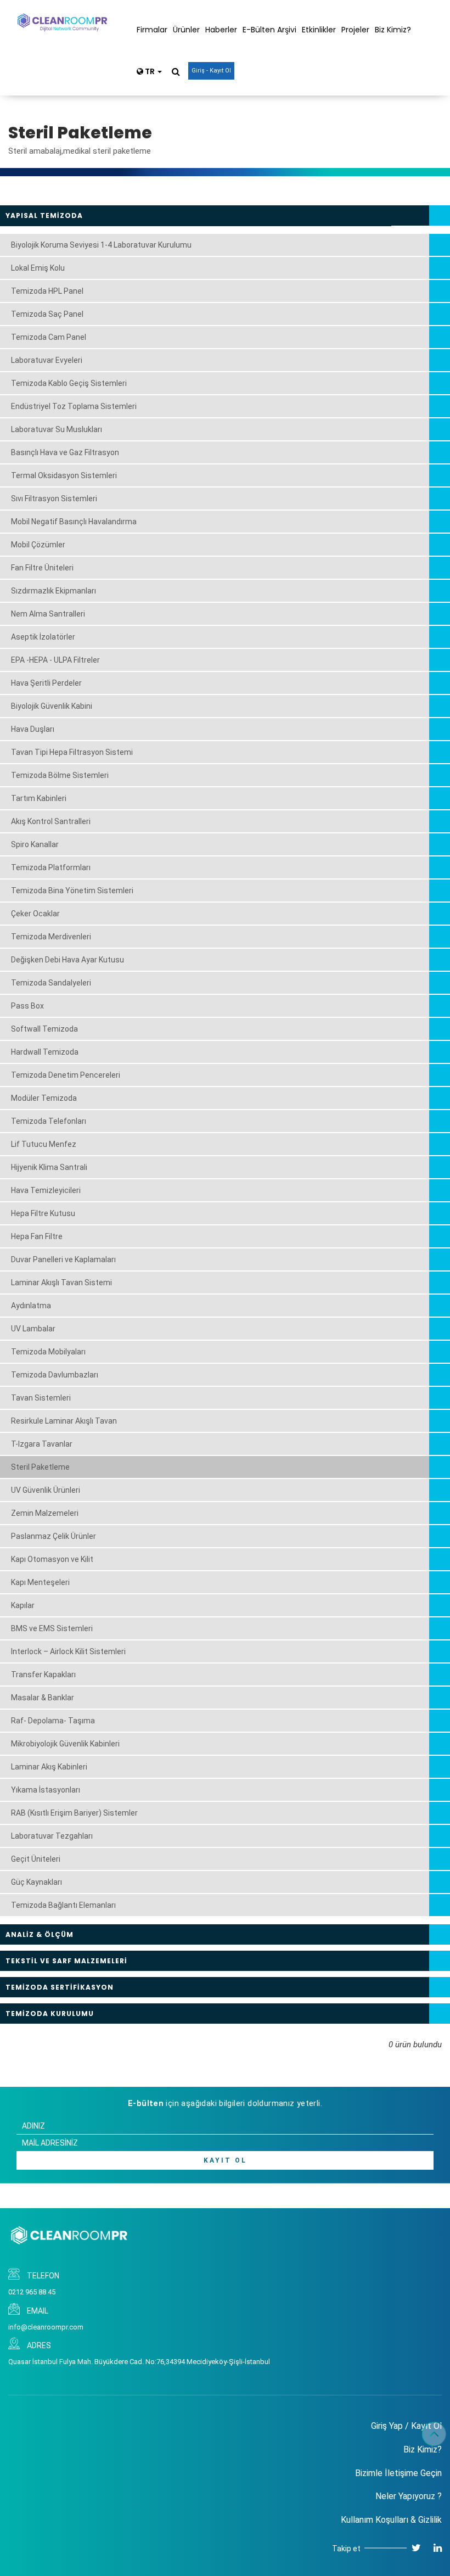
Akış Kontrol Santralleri (51, 821)
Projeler (355, 30)
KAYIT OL (225, 2160)
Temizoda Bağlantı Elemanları (63, 1905)
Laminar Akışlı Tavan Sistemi (61, 1283)
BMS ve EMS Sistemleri (52, 1628)
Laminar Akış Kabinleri (49, 1767)
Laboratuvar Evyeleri (47, 360)
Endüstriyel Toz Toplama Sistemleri (74, 406)
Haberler (221, 30)
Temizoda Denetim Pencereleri (66, 1075)
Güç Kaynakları (36, 1882)
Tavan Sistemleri (41, 1398)
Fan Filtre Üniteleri (42, 568)
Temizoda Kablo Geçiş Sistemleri (69, 383)
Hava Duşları (33, 729)
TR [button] (150, 71)
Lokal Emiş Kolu (38, 268)
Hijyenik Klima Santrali (49, 1167)
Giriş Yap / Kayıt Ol (406, 2426)
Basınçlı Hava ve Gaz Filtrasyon (65, 452)
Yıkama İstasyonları (46, 1790)
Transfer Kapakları (43, 1675)
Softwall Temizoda (44, 1029)
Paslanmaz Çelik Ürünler (54, 1536)
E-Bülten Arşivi (269, 30)
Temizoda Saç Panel (47, 314)
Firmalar (152, 30)
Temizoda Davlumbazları (55, 1375)
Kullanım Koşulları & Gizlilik (391, 2520)
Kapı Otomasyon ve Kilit (52, 1559)
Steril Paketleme (40, 1467)
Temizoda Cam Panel (49, 337)
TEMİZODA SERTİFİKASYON (60, 1987)
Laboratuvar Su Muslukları (57, 429)
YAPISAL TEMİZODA (44, 215)
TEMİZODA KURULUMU (50, 2014)
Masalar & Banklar (43, 1698)
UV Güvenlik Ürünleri (46, 1490)
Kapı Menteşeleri (40, 1582)
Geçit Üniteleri (36, 1859)
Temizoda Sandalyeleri (51, 983)
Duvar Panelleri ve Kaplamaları (63, 1259)
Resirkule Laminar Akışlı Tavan (64, 1421)
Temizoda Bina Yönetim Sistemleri (72, 891)
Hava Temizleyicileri (46, 1190)
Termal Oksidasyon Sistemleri (64, 475)
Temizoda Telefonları (49, 1121)
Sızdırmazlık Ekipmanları (54, 591)
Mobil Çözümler (38, 545)
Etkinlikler (319, 30)
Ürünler (186, 30)
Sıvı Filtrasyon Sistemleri (54, 499)
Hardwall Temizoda (45, 1052)
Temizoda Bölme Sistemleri (60, 775)
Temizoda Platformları (51, 867)
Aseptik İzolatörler (43, 637)
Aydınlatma (31, 1306)
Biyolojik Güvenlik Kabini (52, 706)
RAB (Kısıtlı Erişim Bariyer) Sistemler (74, 1813)
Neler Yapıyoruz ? (409, 2496)
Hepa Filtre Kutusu (43, 1213)
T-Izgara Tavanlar (42, 1444)
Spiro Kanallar (35, 844)
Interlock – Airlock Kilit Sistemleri (68, 1651)
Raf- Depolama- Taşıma (53, 1721)
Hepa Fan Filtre (37, 1236)
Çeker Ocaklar (35, 914)
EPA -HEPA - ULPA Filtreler (55, 660)
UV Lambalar (33, 1329)
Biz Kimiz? (393, 30)
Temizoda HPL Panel (47, 291)
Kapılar (23, 1605)
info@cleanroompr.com (46, 2327)
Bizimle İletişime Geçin (398, 2473)
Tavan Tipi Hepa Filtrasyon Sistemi (72, 752)
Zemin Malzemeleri (45, 1513)
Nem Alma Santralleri (48, 614)
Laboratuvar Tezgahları (52, 1836)
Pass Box (27, 1006)
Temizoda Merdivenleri (51, 937)
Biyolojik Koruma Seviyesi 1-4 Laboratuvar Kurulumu (101, 245)
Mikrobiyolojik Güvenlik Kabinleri (65, 1744)
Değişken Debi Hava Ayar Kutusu (67, 960)
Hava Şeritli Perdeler (46, 683)
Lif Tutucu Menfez (44, 1144)
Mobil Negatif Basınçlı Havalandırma (74, 522)
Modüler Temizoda (44, 1098)
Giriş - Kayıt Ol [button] (211, 71)
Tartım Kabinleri (39, 798)
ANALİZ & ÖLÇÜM (40, 1934)
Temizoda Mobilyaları (48, 1352)
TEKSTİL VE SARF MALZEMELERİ (66, 1961)
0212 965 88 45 (32, 2292)
